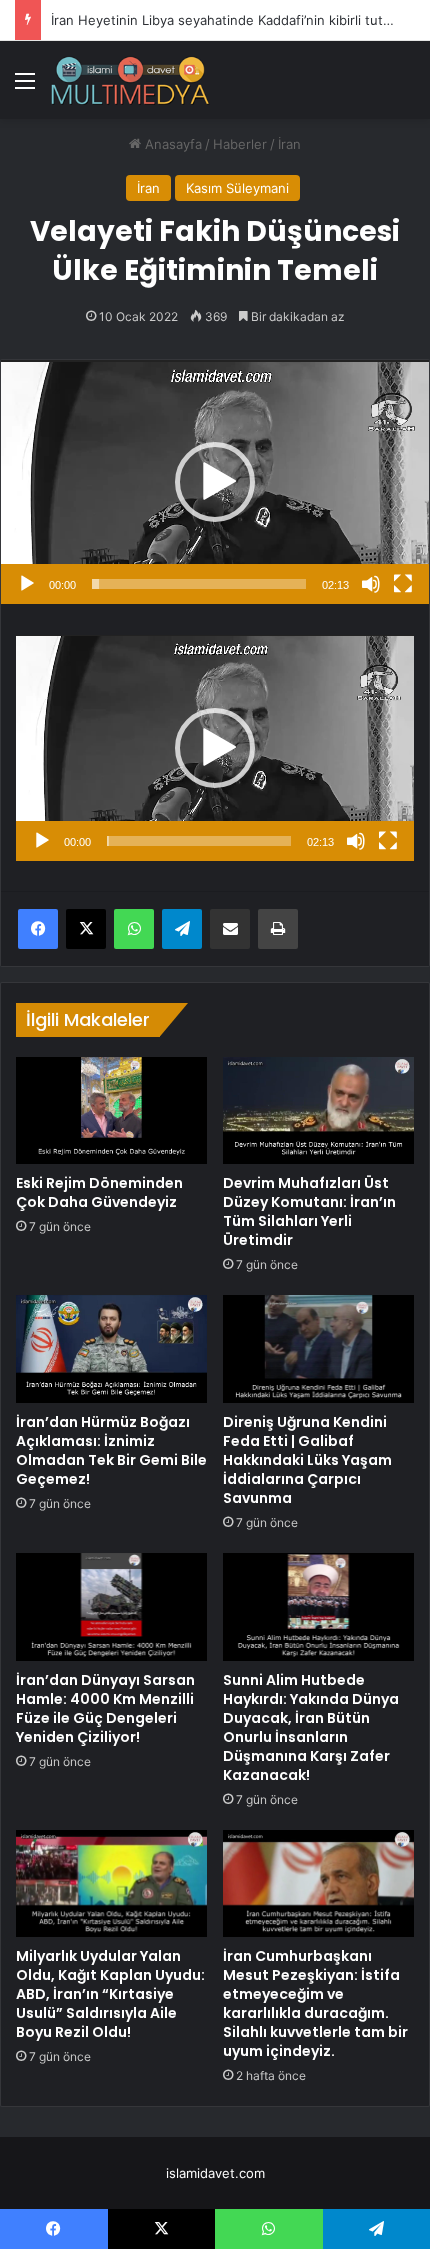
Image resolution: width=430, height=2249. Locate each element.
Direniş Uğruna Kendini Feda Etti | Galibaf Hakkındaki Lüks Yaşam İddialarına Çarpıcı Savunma (307, 1460)
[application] (215, 482)
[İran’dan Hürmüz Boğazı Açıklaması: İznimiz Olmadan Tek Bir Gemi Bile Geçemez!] (111, 1348)
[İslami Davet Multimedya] (130, 80)
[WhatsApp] (134, 929)
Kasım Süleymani (237, 188)
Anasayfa (171, 144)
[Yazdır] (278, 929)
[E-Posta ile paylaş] (230, 929)
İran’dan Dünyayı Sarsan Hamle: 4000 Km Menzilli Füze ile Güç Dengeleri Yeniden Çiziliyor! (105, 1708)
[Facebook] (38, 929)
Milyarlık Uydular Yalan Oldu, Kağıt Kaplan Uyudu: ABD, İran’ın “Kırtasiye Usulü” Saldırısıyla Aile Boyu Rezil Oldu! (110, 1994)
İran (289, 144)
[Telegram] (182, 929)
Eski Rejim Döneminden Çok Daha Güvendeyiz (99, 1192)
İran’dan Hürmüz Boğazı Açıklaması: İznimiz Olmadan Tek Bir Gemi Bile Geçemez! (111, 1450)
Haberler (240, 144)
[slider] (199, 584)
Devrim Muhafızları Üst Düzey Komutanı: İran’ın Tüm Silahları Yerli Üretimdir (309, 1211)
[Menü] (25, 87)
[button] (215, 482)
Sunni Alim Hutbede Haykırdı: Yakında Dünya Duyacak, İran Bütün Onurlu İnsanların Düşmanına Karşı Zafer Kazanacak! (311, 1727)
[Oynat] (27, 584)
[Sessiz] (371, 584)
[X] (86, 929)
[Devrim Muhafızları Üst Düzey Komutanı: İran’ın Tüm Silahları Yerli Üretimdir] (318, 1110)
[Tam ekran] (403, 584)
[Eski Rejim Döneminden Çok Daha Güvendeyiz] (111, 1110)
